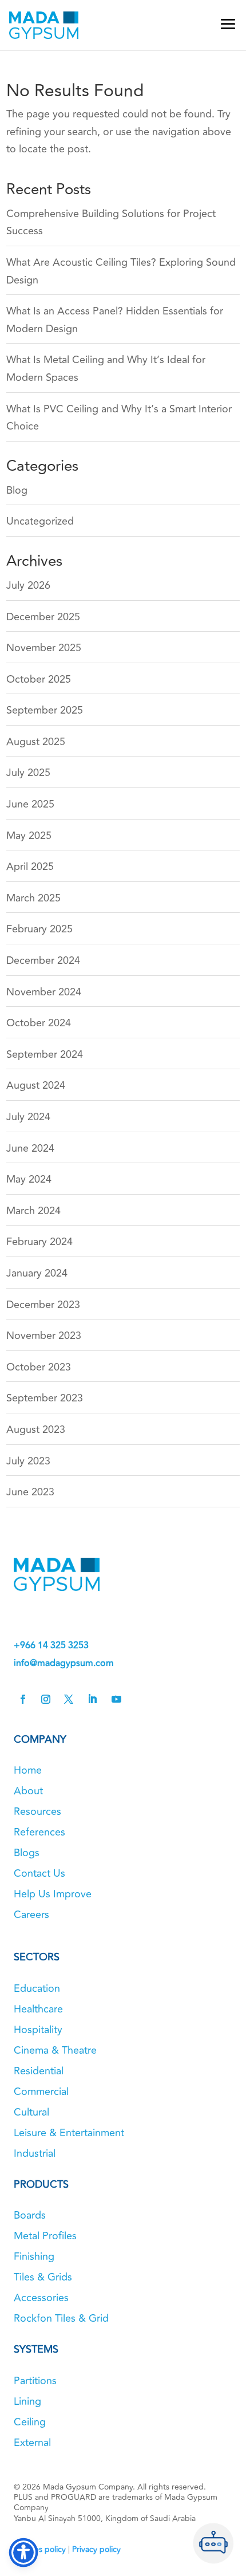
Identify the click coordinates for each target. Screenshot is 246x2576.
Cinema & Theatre (55, 2050)
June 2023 (30, 1492)
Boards (30, 2215)
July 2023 (28, 1461)
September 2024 (45, 1054)
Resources (37, 1811)
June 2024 (30, 1148)
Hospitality (38, 2030)
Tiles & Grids (43, 2277)
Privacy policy (96, 2549)
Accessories (41, 2298)
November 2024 (44, 992)
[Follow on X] (69, 1699)
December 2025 (43, 617)
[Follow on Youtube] (116, 1699)
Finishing (34, 2256)
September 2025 (45, 710)
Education (37, 1988)
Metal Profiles (45, 2236)
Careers (31, 1915)
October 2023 (39, 1367)
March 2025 (33, 898)
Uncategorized (40, 521)
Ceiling (30, 2422)
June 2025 (30, 804)
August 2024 (36, 1085)
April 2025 (30, 866)
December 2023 (43, 1305)
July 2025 (28, 773)
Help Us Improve (53, 1894)
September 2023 (45, 1398)
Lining (27, 2401)
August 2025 (36, 742)
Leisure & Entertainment (69, 2133)
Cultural (31, 2112)
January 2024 (37, 1273)
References (39, 1832)
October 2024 (39, 1023)
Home (28, 1770)
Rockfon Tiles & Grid (61, 2318)
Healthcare (38, 2009)
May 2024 (29, 1179)
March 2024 (33, 1211)
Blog (17, 490)
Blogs (27, 1853)
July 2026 (28, 585)
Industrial (35, 2153)
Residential (39, 2071)
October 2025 (39, 679)
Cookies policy (40, 2549)
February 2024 (39, 1242)
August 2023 (36, 1429)
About (28, 1791)
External (32, 2443)
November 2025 (44, 648)
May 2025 (29, 836)
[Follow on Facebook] (23, 1699)
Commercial (41, 2091)
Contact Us (39, 1873)
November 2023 (44, 1336)
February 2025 (39, 929)
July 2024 (28, 1117)
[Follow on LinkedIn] (92, 1699)
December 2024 (43, 960)
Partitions (35, 2381)
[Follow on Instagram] (46, 1699)
